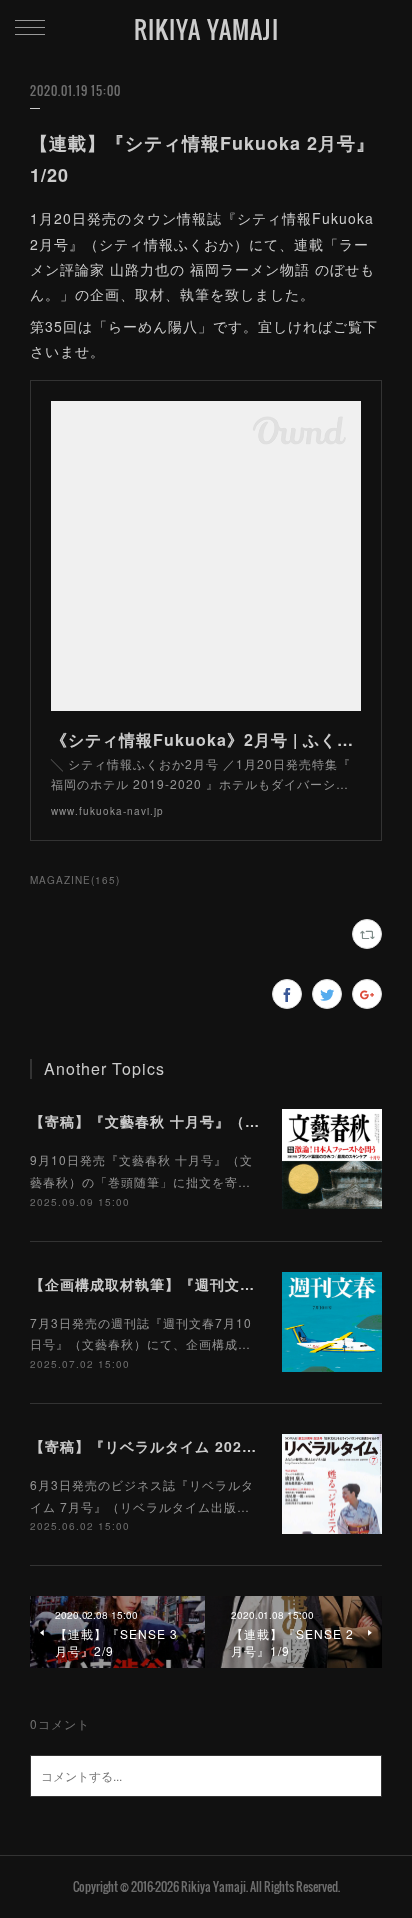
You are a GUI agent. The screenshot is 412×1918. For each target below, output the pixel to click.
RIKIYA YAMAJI (206, 29)
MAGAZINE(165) (75, 880)
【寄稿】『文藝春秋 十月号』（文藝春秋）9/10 (191, 1121)
